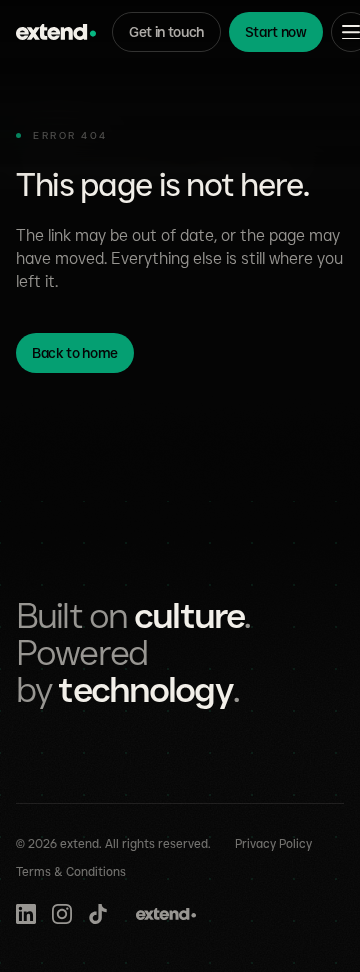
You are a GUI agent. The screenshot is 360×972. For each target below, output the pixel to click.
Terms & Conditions (71, 871)
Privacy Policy (273, 843)
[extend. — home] (56, 32)
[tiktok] (98, 914)
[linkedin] (26, 914)
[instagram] (62, 914)
